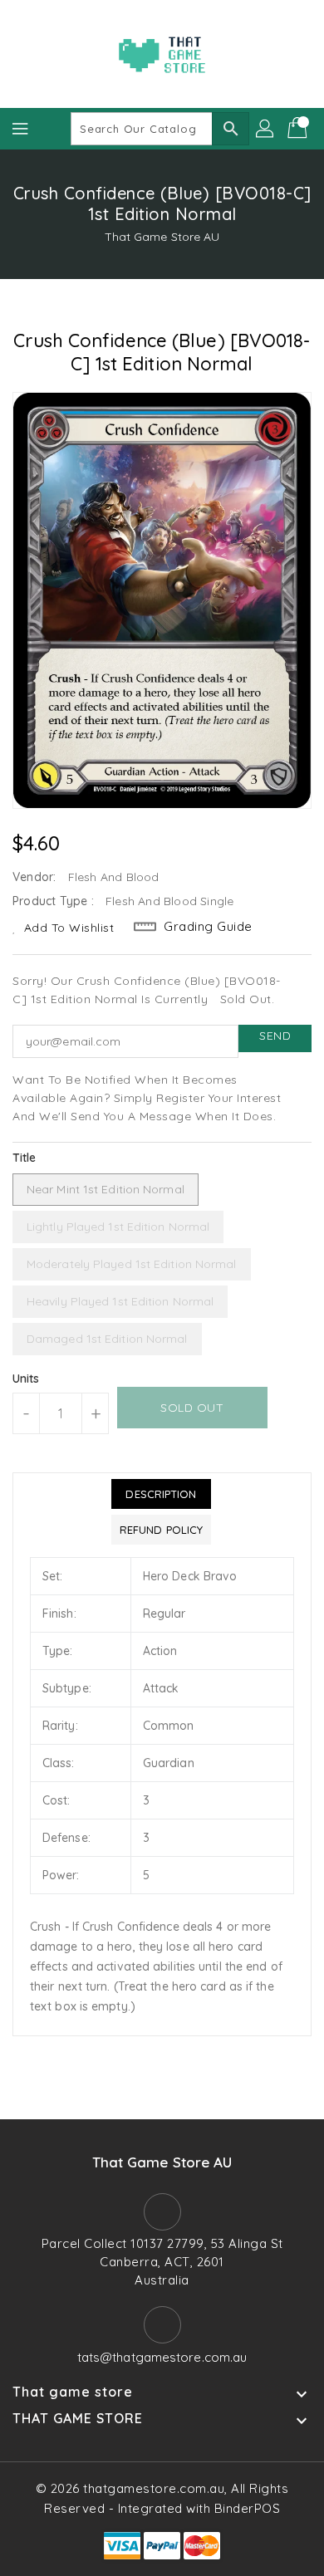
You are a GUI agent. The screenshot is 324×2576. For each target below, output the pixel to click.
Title (25, 1158)
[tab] (161, 1494)
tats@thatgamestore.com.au (162, 2357)
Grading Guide (208, 926)
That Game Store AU (162, 237)
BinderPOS (248, 2508)
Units (26, 1379)
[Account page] (266, 129)
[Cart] (299, 129)
